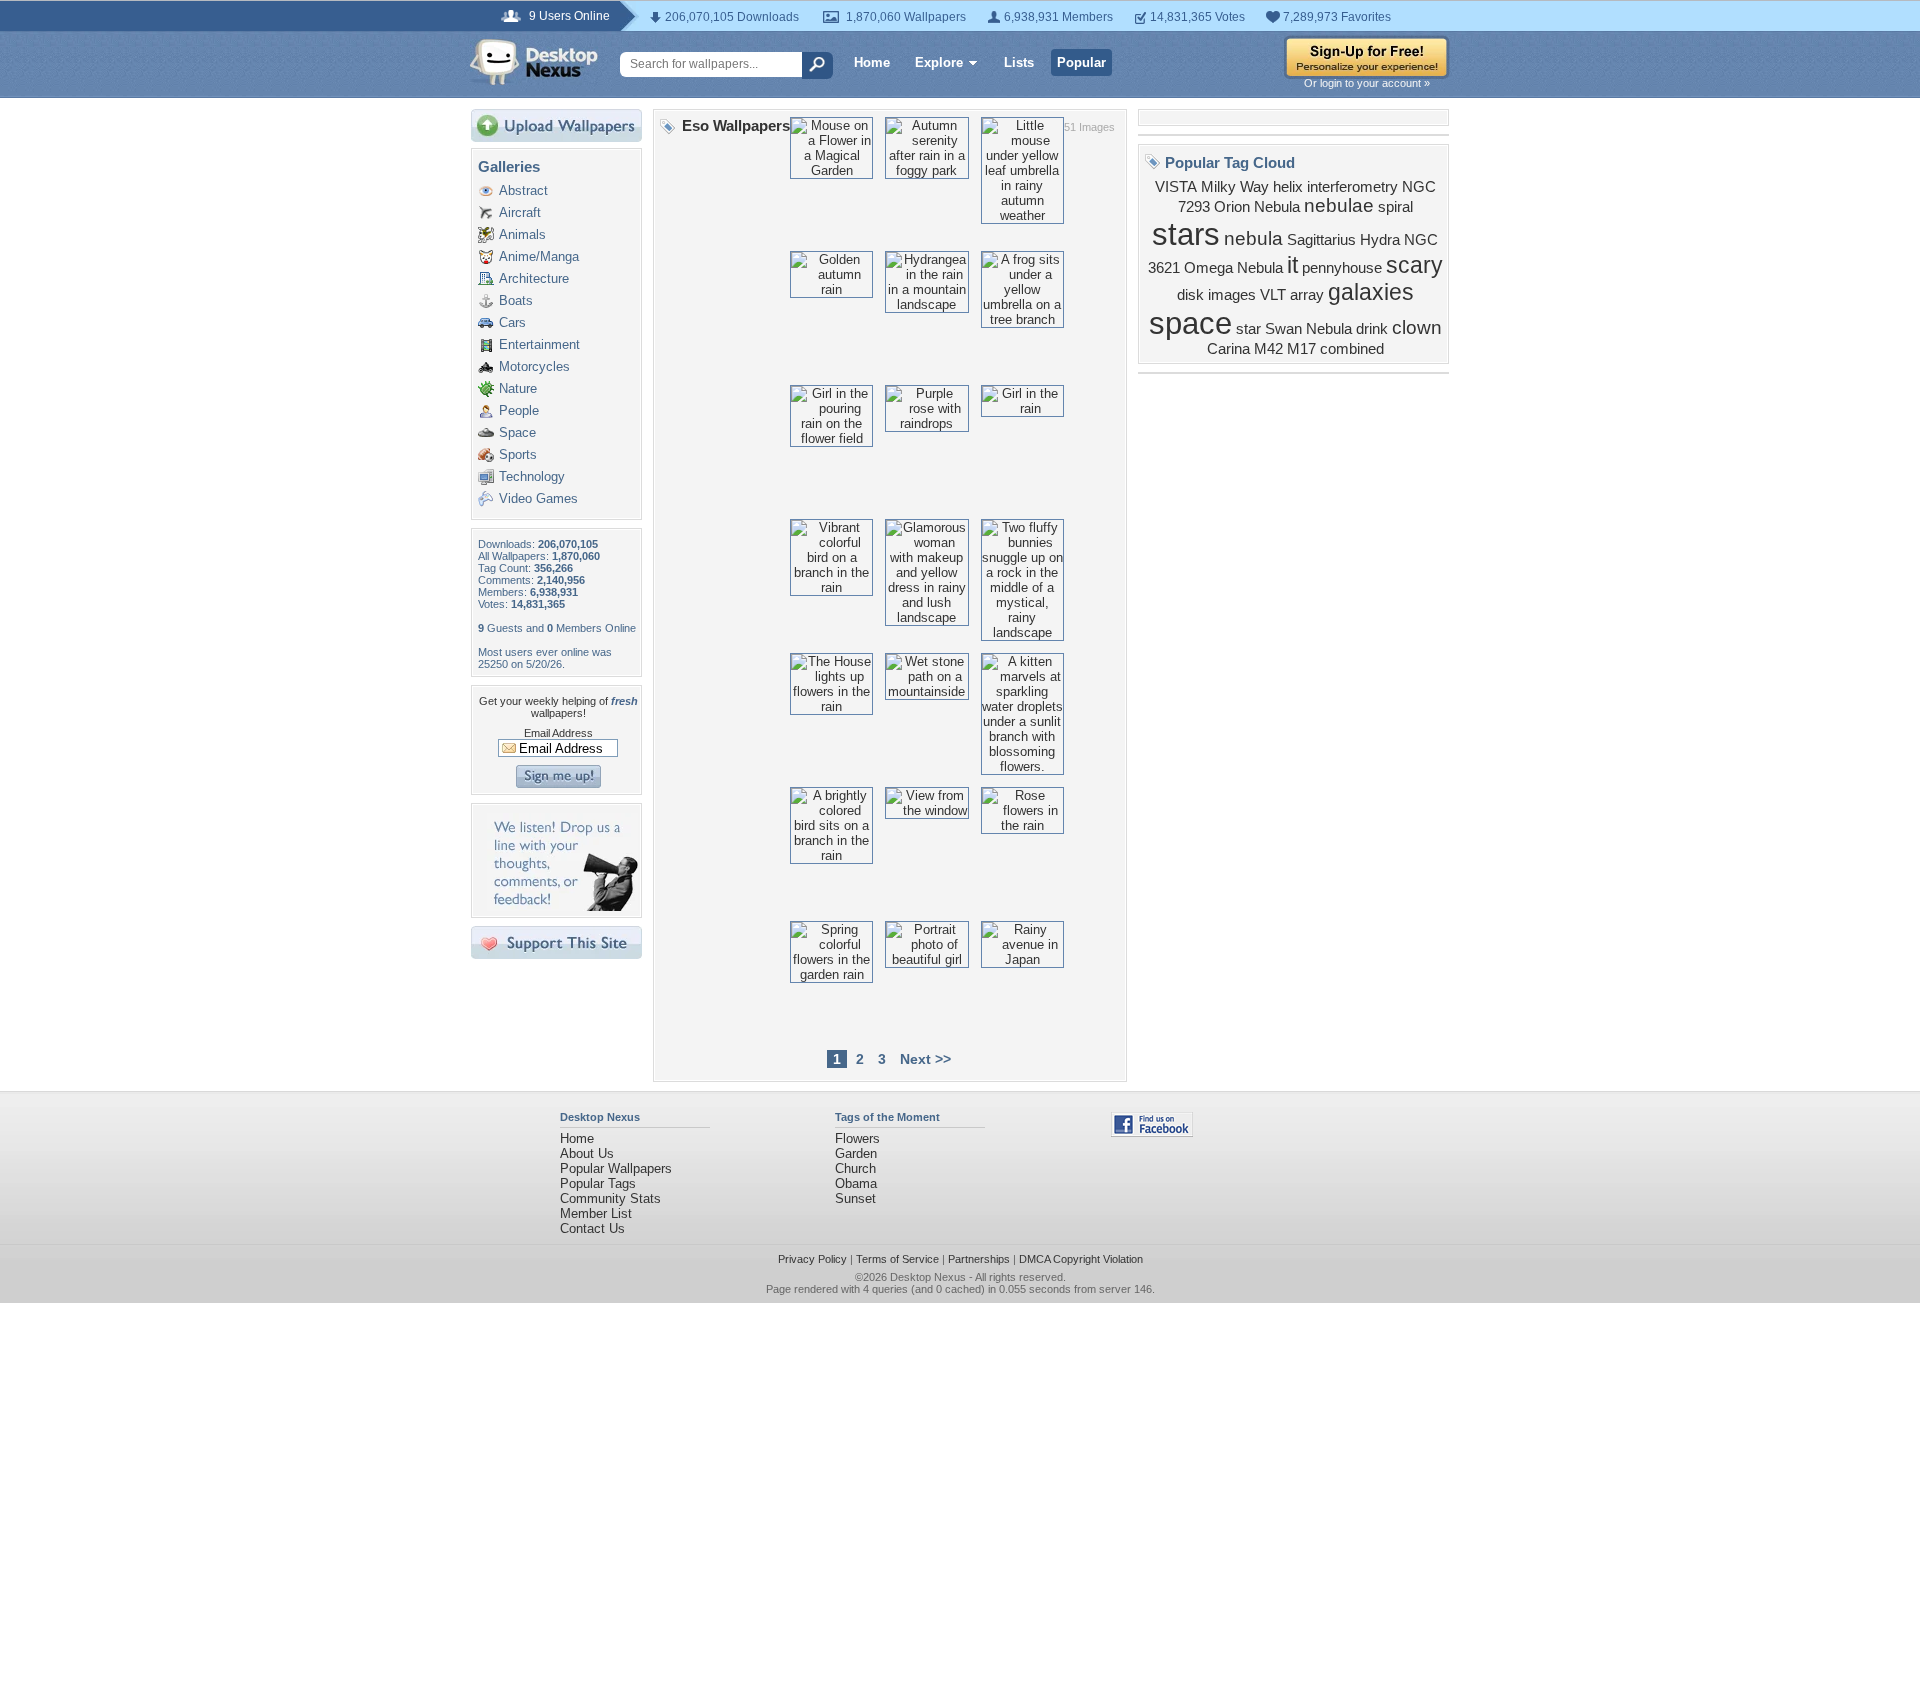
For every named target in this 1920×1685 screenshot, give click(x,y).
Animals (522, 234)
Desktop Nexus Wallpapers (534, 62)
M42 (1268, 349)
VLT (1273, 295)
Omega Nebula (1233, 268)
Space (517, 432)
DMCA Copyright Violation (1081, 1259)
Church (855, 1168)
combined (1352, 349)
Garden (856, 1153)
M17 (1301, 349)
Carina (1228, 349)
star (1248, 329)
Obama (856, 1183)
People (519, 410)
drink (1372, 329)
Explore (939, 62)
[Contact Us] (562, 906)
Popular (1081, 62)
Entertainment (539, 344)
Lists (1019, 62)
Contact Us (592, 1228)
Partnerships (979, 1259)
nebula (1253, 238)
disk (1190, 295)
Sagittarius (1321, 240)
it (1292, 265)
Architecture (534, 278)
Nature (518, 388)
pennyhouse (1342, 268)
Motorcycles (534, 366)
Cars (512, 322)
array (1307, 295)
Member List (596, 1213)
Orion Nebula (1257, 207)
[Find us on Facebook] (1152, 1132)
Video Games (538, 498)
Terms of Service (897, 1259)
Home (872, 62)
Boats (516, 300)
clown (1417, 327)
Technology (532, 476)
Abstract (523, 190)
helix (1288, 187)
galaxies (1371, 292)
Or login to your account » (1367, 83)
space (1190, 323)
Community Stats (610, 1198)
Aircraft (520, 212)
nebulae (1339, 205)
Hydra (1380, 240)
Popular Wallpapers (616, 1168)
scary (1414, 265)
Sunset (855, 1198)
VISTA (1176, 187)
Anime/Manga (539, 256)
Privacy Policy (812, 1259)
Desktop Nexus (928, 1277)
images (1232, 295)
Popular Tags (598, 1183)
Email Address (558, 733)
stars (1186, 234)
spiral (1395, 207)
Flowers (857, 1138)
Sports (518, 454)
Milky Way (1235, 187)
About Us (587, 1153)
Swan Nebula (1308, 329)
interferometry (1352, 187)
